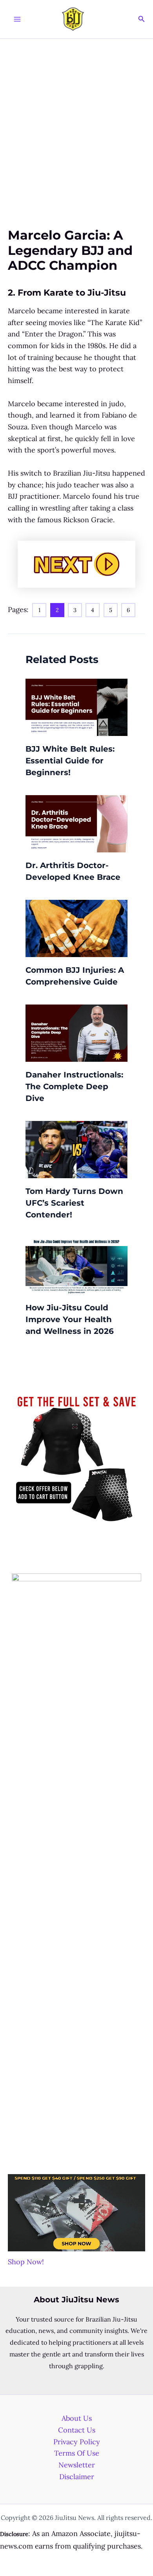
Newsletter (77, 2465)
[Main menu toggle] (17, 19)
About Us (77, 2418)
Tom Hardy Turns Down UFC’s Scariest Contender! (74, 1203)
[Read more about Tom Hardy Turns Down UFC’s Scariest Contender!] (76, 1149)
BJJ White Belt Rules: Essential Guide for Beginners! (70, 761)
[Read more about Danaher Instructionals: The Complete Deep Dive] (76, 1032)
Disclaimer (77, 2477)
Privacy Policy (77, 2442)
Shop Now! (26, 2262)
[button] (142, 19)
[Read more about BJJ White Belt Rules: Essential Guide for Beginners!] (76, 706)
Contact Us (77, 2430)
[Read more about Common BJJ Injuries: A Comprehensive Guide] (76, 927)
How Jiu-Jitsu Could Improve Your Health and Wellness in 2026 (70, 1319)
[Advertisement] (76, 119)
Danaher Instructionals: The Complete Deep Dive (74, 1086)
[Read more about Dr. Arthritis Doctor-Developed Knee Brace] (76, 823)
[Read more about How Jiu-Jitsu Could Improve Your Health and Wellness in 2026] (76, 1265)
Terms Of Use (77, 2453)
